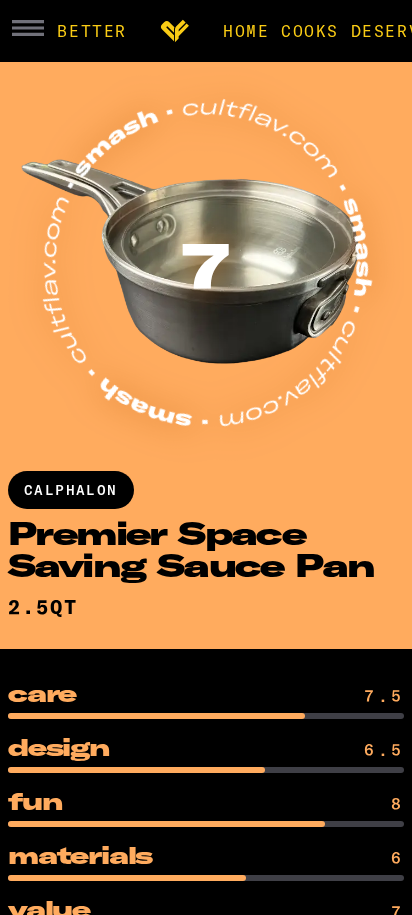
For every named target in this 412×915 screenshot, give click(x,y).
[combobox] (47, 607)
